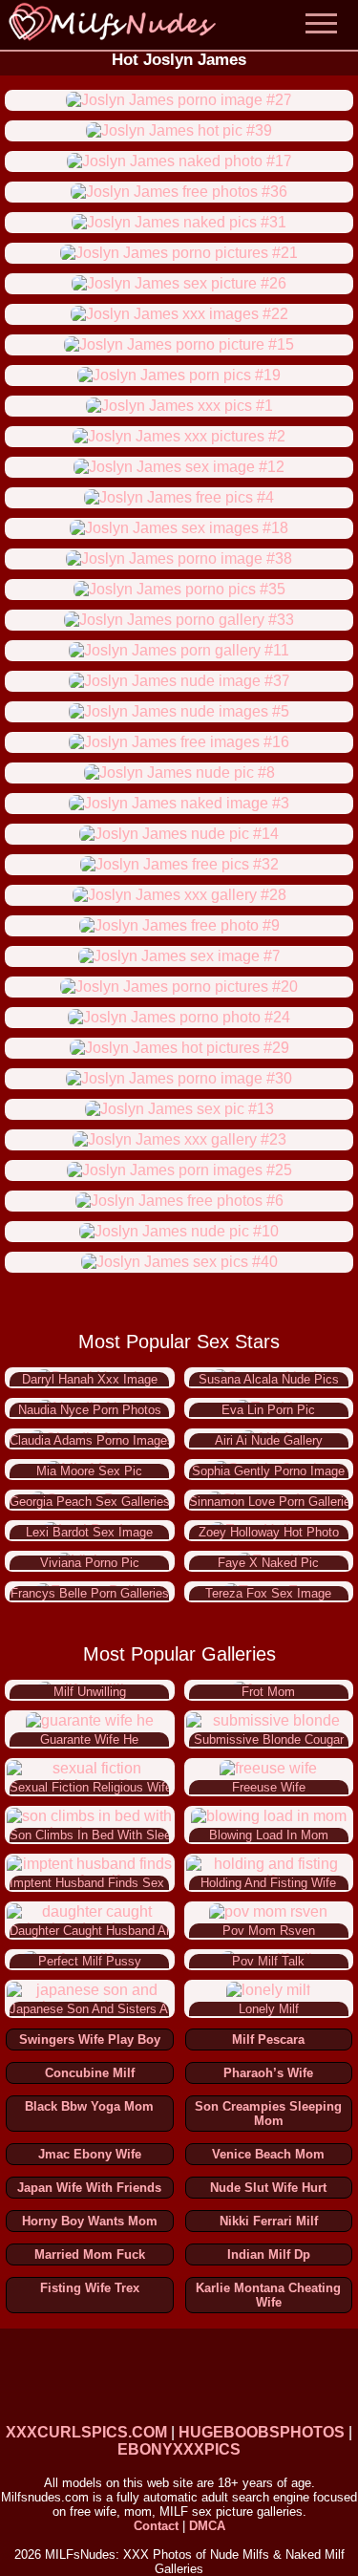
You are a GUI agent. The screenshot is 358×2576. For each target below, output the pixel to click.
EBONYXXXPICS (179, 2449)
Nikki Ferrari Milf (269, 2221)
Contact (156, 2526)
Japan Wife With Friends (89, 2188)
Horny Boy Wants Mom (90, 2221)
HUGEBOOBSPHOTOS (262, 2432)
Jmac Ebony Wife (90, 2154)
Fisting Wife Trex (90, 2288)
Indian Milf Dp (269, 2254)
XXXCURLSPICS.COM (86, 2432)
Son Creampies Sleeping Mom (268, 2114)
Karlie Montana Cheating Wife (268, 2295)
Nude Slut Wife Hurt (268, 2188)
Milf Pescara (268, 2039)
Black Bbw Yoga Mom (89, 2106)
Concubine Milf (90, 2073)
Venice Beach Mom (268, 2154)
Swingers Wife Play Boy (90, 2039)
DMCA (207, 2526)
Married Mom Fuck (90, 2254)
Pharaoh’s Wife (268, 2073)
